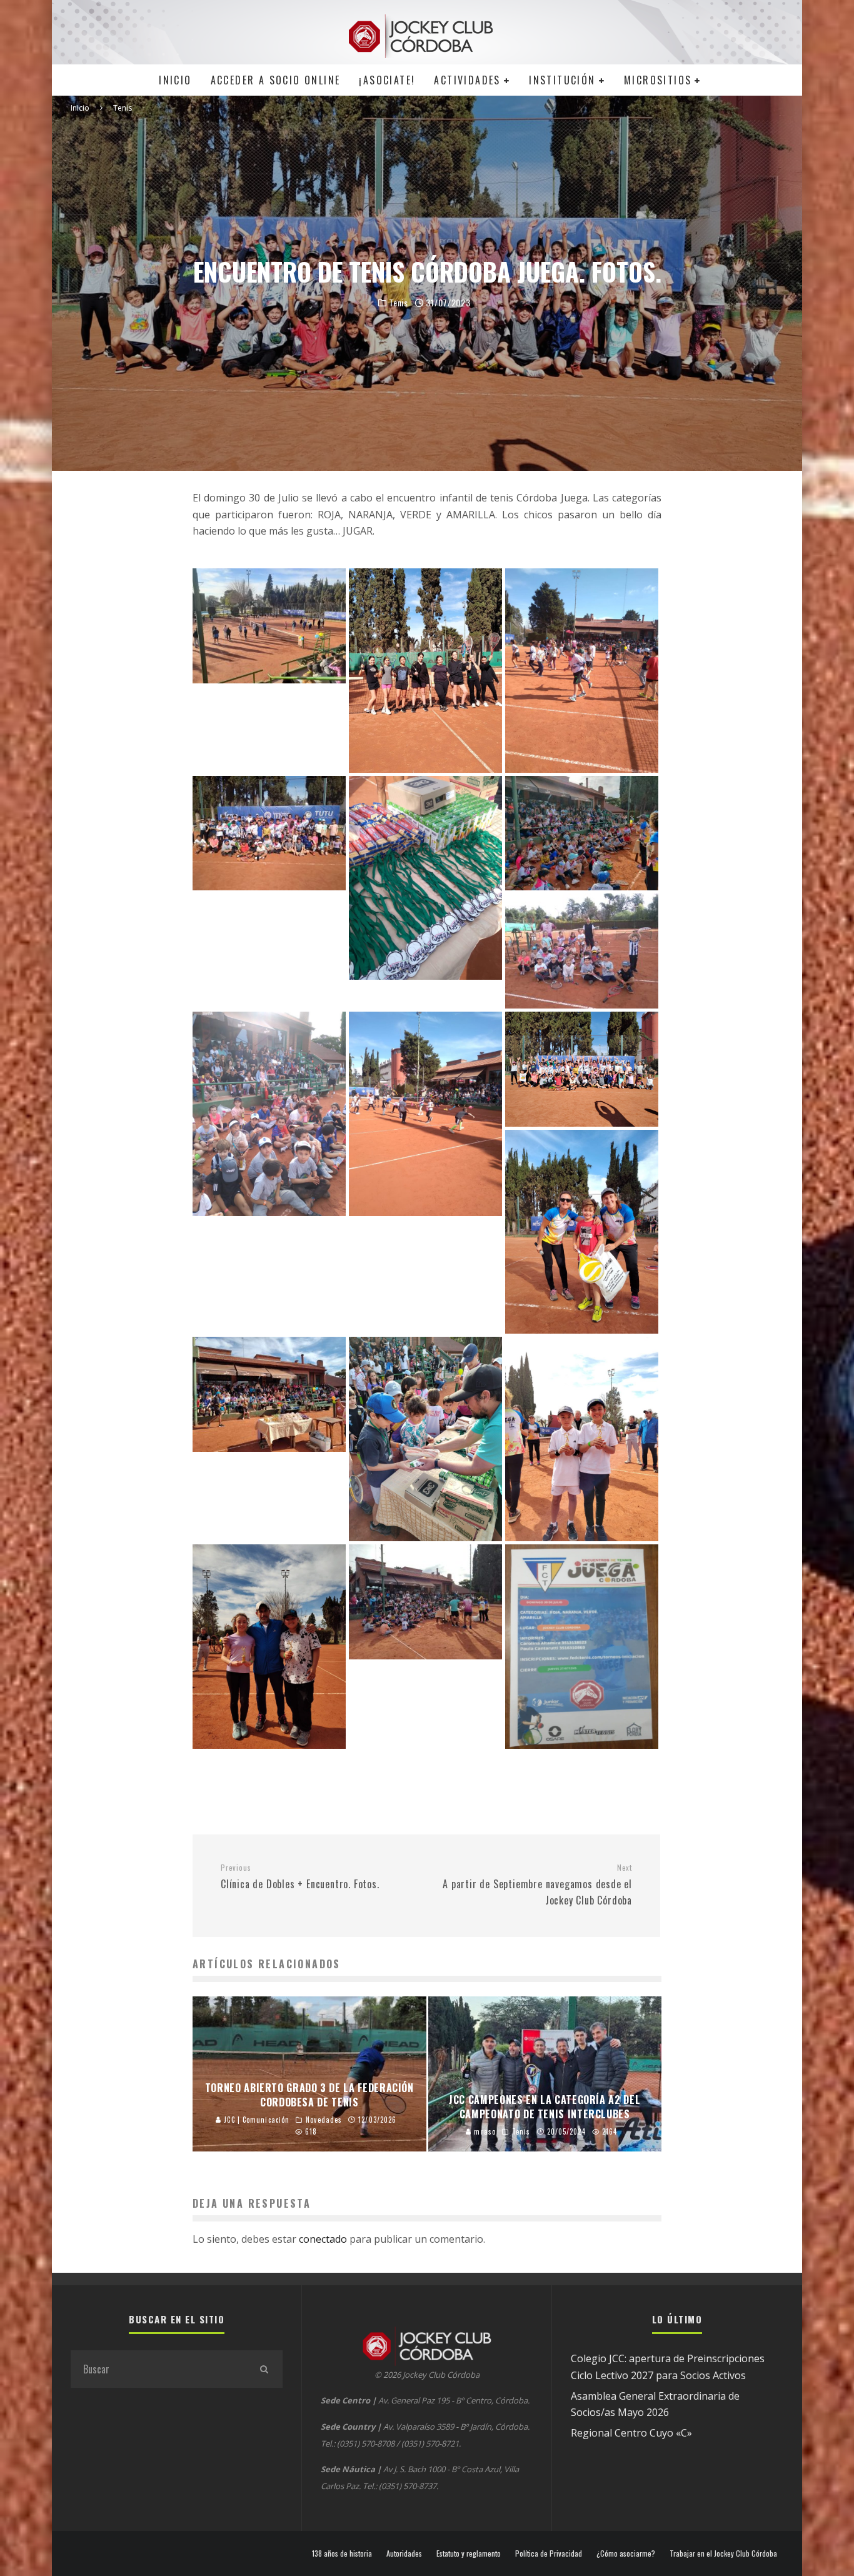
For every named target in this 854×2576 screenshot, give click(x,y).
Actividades (467, 80)
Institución (562, 80)
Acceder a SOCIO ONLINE (276, 80)
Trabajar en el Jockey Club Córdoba (723, 2553)
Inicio (175, 80)
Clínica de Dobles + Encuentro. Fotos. (300, 1877)
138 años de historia (342, 2553)
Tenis (399, 303)
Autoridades (404, 2553)
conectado (323, 2239)
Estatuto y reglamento (469, 2553)
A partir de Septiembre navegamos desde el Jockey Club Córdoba (537, 1885)
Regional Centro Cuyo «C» (631, 2433)
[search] (264, 2369)
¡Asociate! (387, 80)
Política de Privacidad (549, 2553)
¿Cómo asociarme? (626, 2553)
